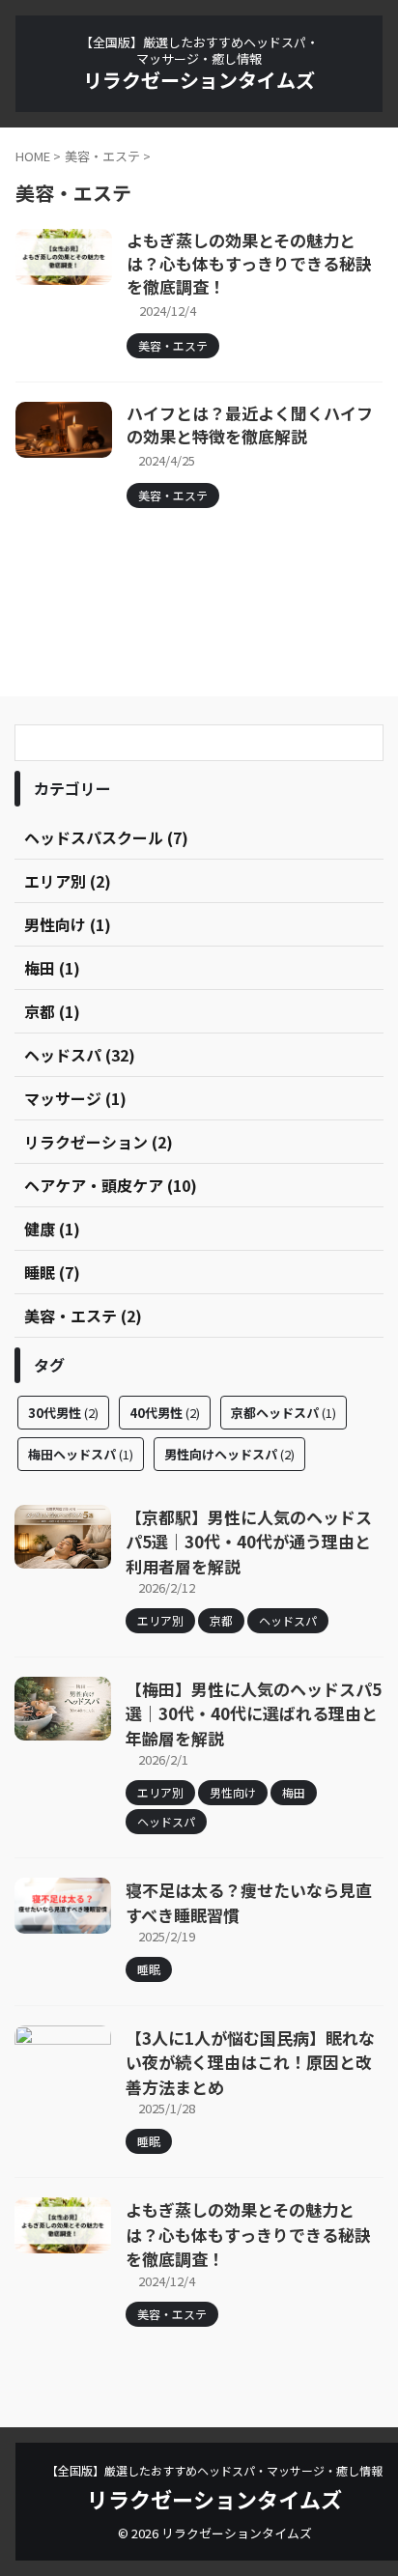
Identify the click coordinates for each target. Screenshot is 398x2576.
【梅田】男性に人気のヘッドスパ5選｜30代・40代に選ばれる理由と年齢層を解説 (254, 1713)
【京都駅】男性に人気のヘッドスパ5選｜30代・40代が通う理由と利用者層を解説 (249, 1542)
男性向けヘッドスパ (229, 1454)
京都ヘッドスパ (284, 1413)
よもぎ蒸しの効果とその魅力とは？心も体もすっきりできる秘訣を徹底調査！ (249, 263)
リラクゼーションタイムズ (199, 80)
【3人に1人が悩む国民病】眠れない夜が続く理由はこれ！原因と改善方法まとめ (250, 2062)
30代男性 (63, 1413)
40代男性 (165, 1413)
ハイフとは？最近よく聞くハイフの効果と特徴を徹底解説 (250, 425)
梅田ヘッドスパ (81, 1454)
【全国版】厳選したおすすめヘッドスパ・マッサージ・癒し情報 (214, 2470)
